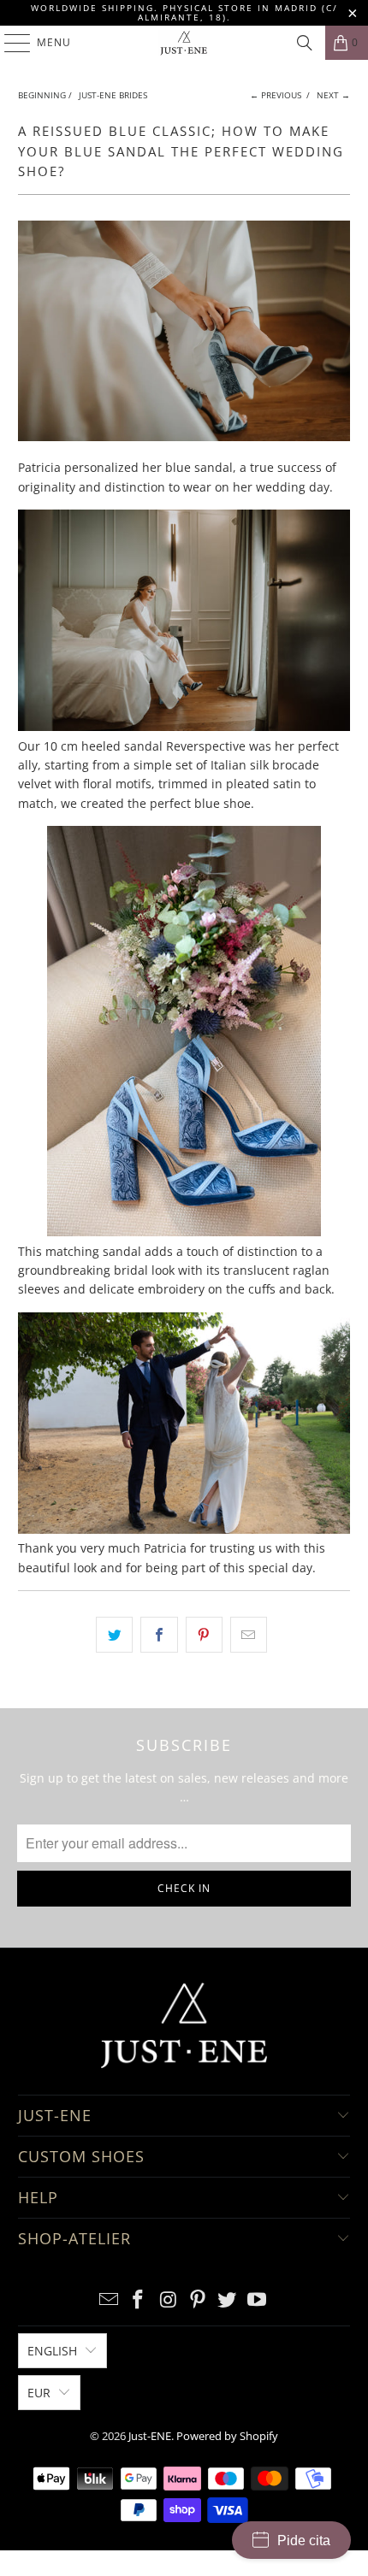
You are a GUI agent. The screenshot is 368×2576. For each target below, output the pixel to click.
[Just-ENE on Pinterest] (199, 2300)
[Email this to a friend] (249, 1635)
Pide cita (304, 2541)
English (52, 2351)
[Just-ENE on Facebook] (139, 2300)
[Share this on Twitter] (114, 1635)
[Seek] (305, 43)
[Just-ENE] (184, 43)
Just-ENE (150, 2436)
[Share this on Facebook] (159, 1635)
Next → (333, 95)
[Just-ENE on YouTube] (258, 2300)
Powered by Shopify (227, 2436)
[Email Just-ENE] (109, 2300)
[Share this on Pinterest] (204, 1635)
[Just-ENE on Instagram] (169, 2300)
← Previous (276, 95)
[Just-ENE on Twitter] (228, 2300)
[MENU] (9, 43)
